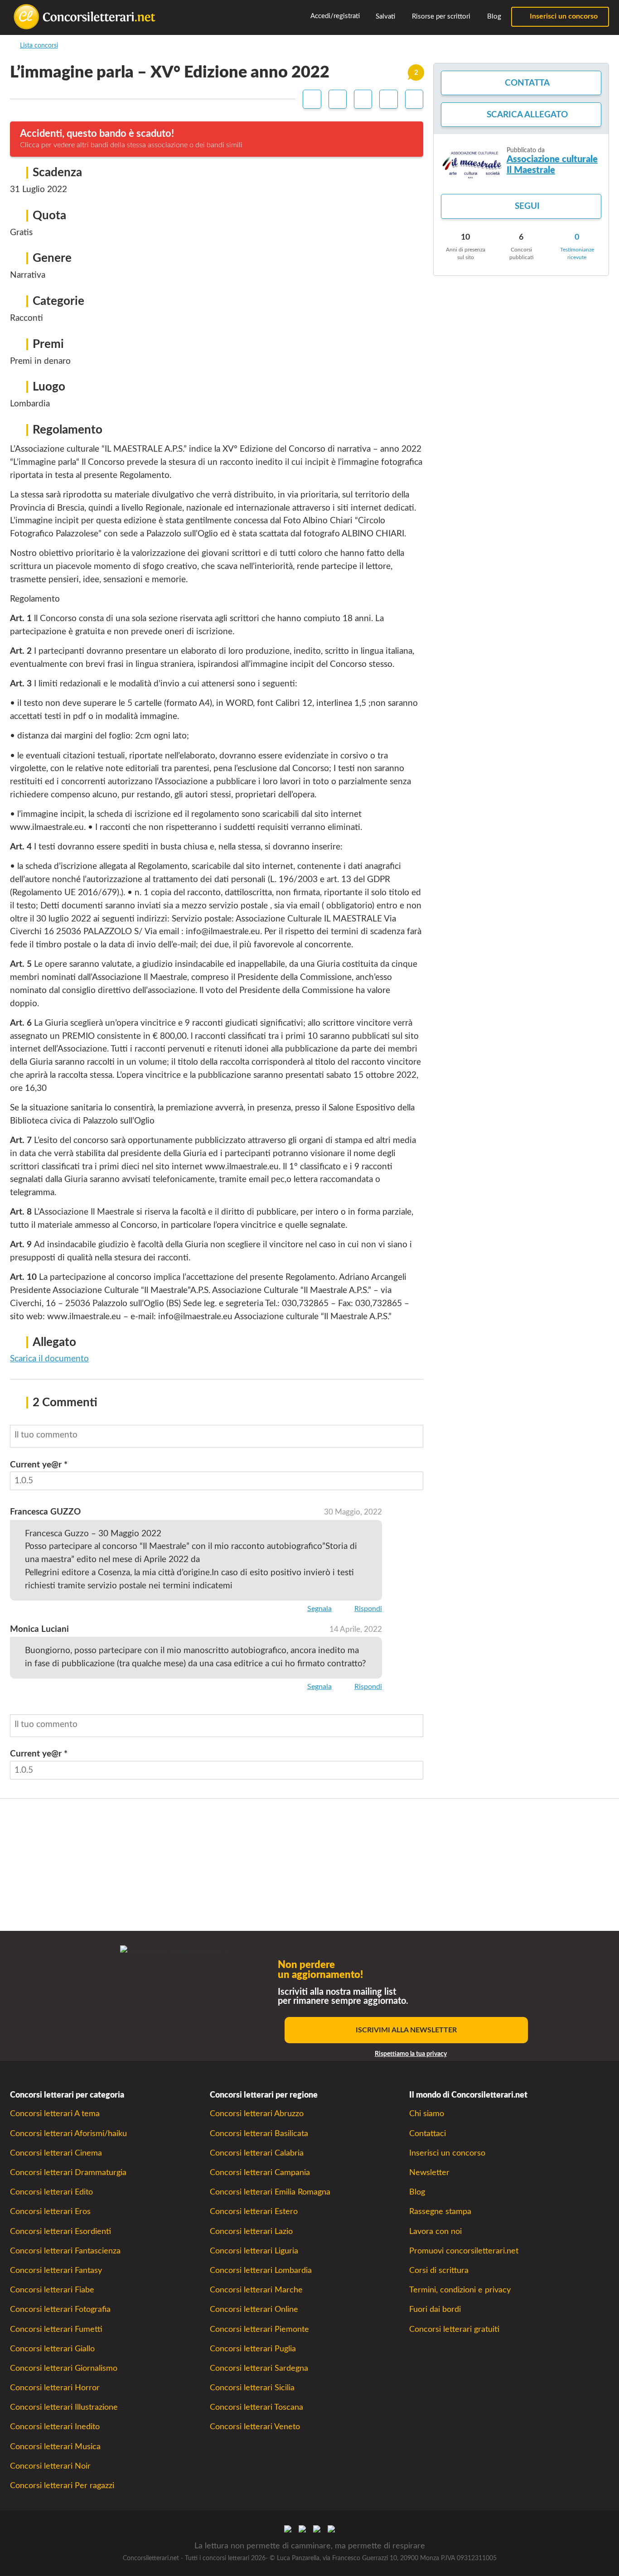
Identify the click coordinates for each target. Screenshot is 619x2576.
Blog (493, 17)
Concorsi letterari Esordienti (60, 2231)
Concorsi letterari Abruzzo (257, 2114)
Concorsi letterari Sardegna (259, 2368)
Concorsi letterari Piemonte (259, 2329)
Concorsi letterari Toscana (256, 2407)
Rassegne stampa (440, 2212)
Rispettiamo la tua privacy (411, 2054)
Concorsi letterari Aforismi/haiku (68, 2134)
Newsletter (429, 2173)
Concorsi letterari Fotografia (60, 2309)
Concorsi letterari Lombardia (261, 2270)
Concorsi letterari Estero (254, 2212)
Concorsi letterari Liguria (254, 2251)
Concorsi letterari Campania (260, 2173)
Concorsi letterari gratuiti (454, 2329)
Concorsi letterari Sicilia (252, 2388)
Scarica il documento (49, 1359)
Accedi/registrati (334, 16)
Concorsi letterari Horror (55, 2388)
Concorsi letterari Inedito (55, 2427)
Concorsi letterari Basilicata (259, 2134)
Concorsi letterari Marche (256, 2290)
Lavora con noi (435, 2231)
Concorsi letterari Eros (50, 2212)
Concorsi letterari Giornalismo (64, 2368)
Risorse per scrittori (440, 17)
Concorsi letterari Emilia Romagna (270, 2192)
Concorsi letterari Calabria (257, 2153)
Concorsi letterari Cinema (56, 2153)
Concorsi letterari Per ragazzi (62, 2486)
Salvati (384, 17)
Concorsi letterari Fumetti (56, 2329)
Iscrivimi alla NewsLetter (406, 2030)
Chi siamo (427, 2114)
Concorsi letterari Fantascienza (65, 2251)
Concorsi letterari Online (254, 2309)
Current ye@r (39, 1465)
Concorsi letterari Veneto (255, 2427)
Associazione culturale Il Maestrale (552, 165)
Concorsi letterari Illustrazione (64, 2407)
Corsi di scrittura (439, 2270)
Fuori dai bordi (435, 2309)
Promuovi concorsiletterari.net (464, 2251)
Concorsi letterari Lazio (251, 2231)
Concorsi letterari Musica (55, 2447)
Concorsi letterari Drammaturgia (68, 2173)
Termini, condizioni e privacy (460, 2290)
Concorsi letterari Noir (50, 2466)
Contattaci (428, 2134)
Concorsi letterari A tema (55, 2114)
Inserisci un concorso (563, 16)
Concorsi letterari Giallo (52, 2349)
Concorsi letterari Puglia (253, 2349)
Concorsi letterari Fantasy (56, 2270)
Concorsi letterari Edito (51, 2192)
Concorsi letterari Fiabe (52, 2290)
